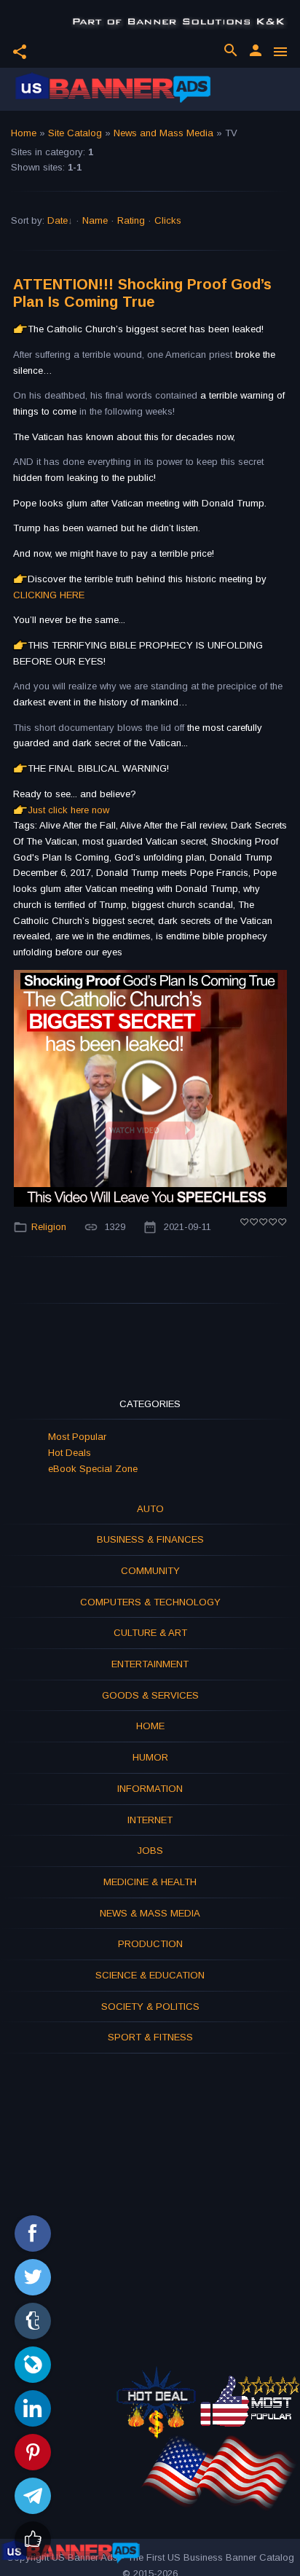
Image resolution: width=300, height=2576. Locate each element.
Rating (131, 220)
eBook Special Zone (93, 1469)
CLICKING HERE (49, 595)
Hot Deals (70, 1453)
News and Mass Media (163, 133)
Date (58, 220)
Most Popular (77, 1437)
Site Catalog (75, 133)
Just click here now (68, 810)
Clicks (168, 220)
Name (95, 220)
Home (24, 133)
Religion (49, 1227)
